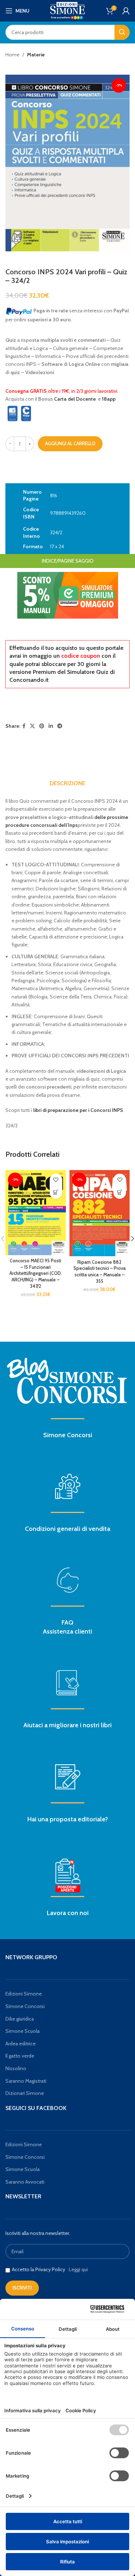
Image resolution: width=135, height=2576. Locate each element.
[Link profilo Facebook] (24, 726)
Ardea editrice (21, 2044)
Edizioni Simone (24, 1994)
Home (12, 55)
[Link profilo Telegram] (60, 726)
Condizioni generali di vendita (67, 1529)
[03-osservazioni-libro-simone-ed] (68, 1683)
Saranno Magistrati (26, 2081)
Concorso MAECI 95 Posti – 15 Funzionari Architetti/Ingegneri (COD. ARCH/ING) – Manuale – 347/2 (36, 1273)
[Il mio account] (126, 11)
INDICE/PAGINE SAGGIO (68, 561)
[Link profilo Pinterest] (42, 726)
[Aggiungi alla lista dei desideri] (56, 1180)
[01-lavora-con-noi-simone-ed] (68, 1777)
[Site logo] (67, 10)
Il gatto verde (20, 2056)
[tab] (67, 783)
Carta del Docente (75, 399)
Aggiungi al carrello (70, 443)
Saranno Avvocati (25, 2182)
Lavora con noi (68, 1913)
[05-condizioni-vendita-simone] (68, 1486)
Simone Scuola (22, 2031)
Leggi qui (78, 2269)
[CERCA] (122, 32)
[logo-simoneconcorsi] (67, 1380)
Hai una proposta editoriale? (68, 1819)
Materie (36, 55)
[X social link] (32, 726)
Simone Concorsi (68, 1435)
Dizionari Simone (25, 2093)
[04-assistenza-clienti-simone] (68, 1580)
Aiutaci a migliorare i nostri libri (67, 1725)
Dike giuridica (20, 2019)
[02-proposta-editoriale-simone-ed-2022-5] (68, 1876)
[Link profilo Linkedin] (51, 726)
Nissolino (16, 2068)
